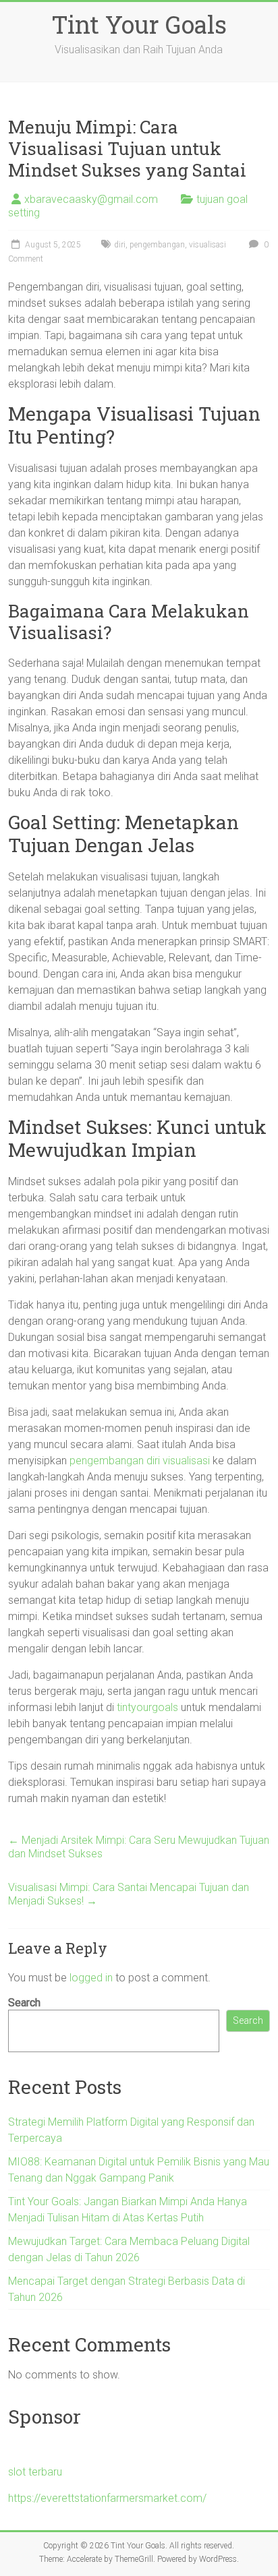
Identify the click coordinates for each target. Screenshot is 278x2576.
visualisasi (207, 245)
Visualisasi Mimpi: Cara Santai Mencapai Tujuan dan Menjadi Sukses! (129, 1894)
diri (120, 245)
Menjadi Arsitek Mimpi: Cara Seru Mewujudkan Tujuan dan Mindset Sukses (139, 1847)
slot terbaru (35, 2472)
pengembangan (157, 245)
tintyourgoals (147, 1707)
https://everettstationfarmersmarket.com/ (107, 2498)
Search (24, 2003)
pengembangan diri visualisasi (140, 1461)
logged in (91, 1978)
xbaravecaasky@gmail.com (91, 199)
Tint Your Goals (139, 24)
